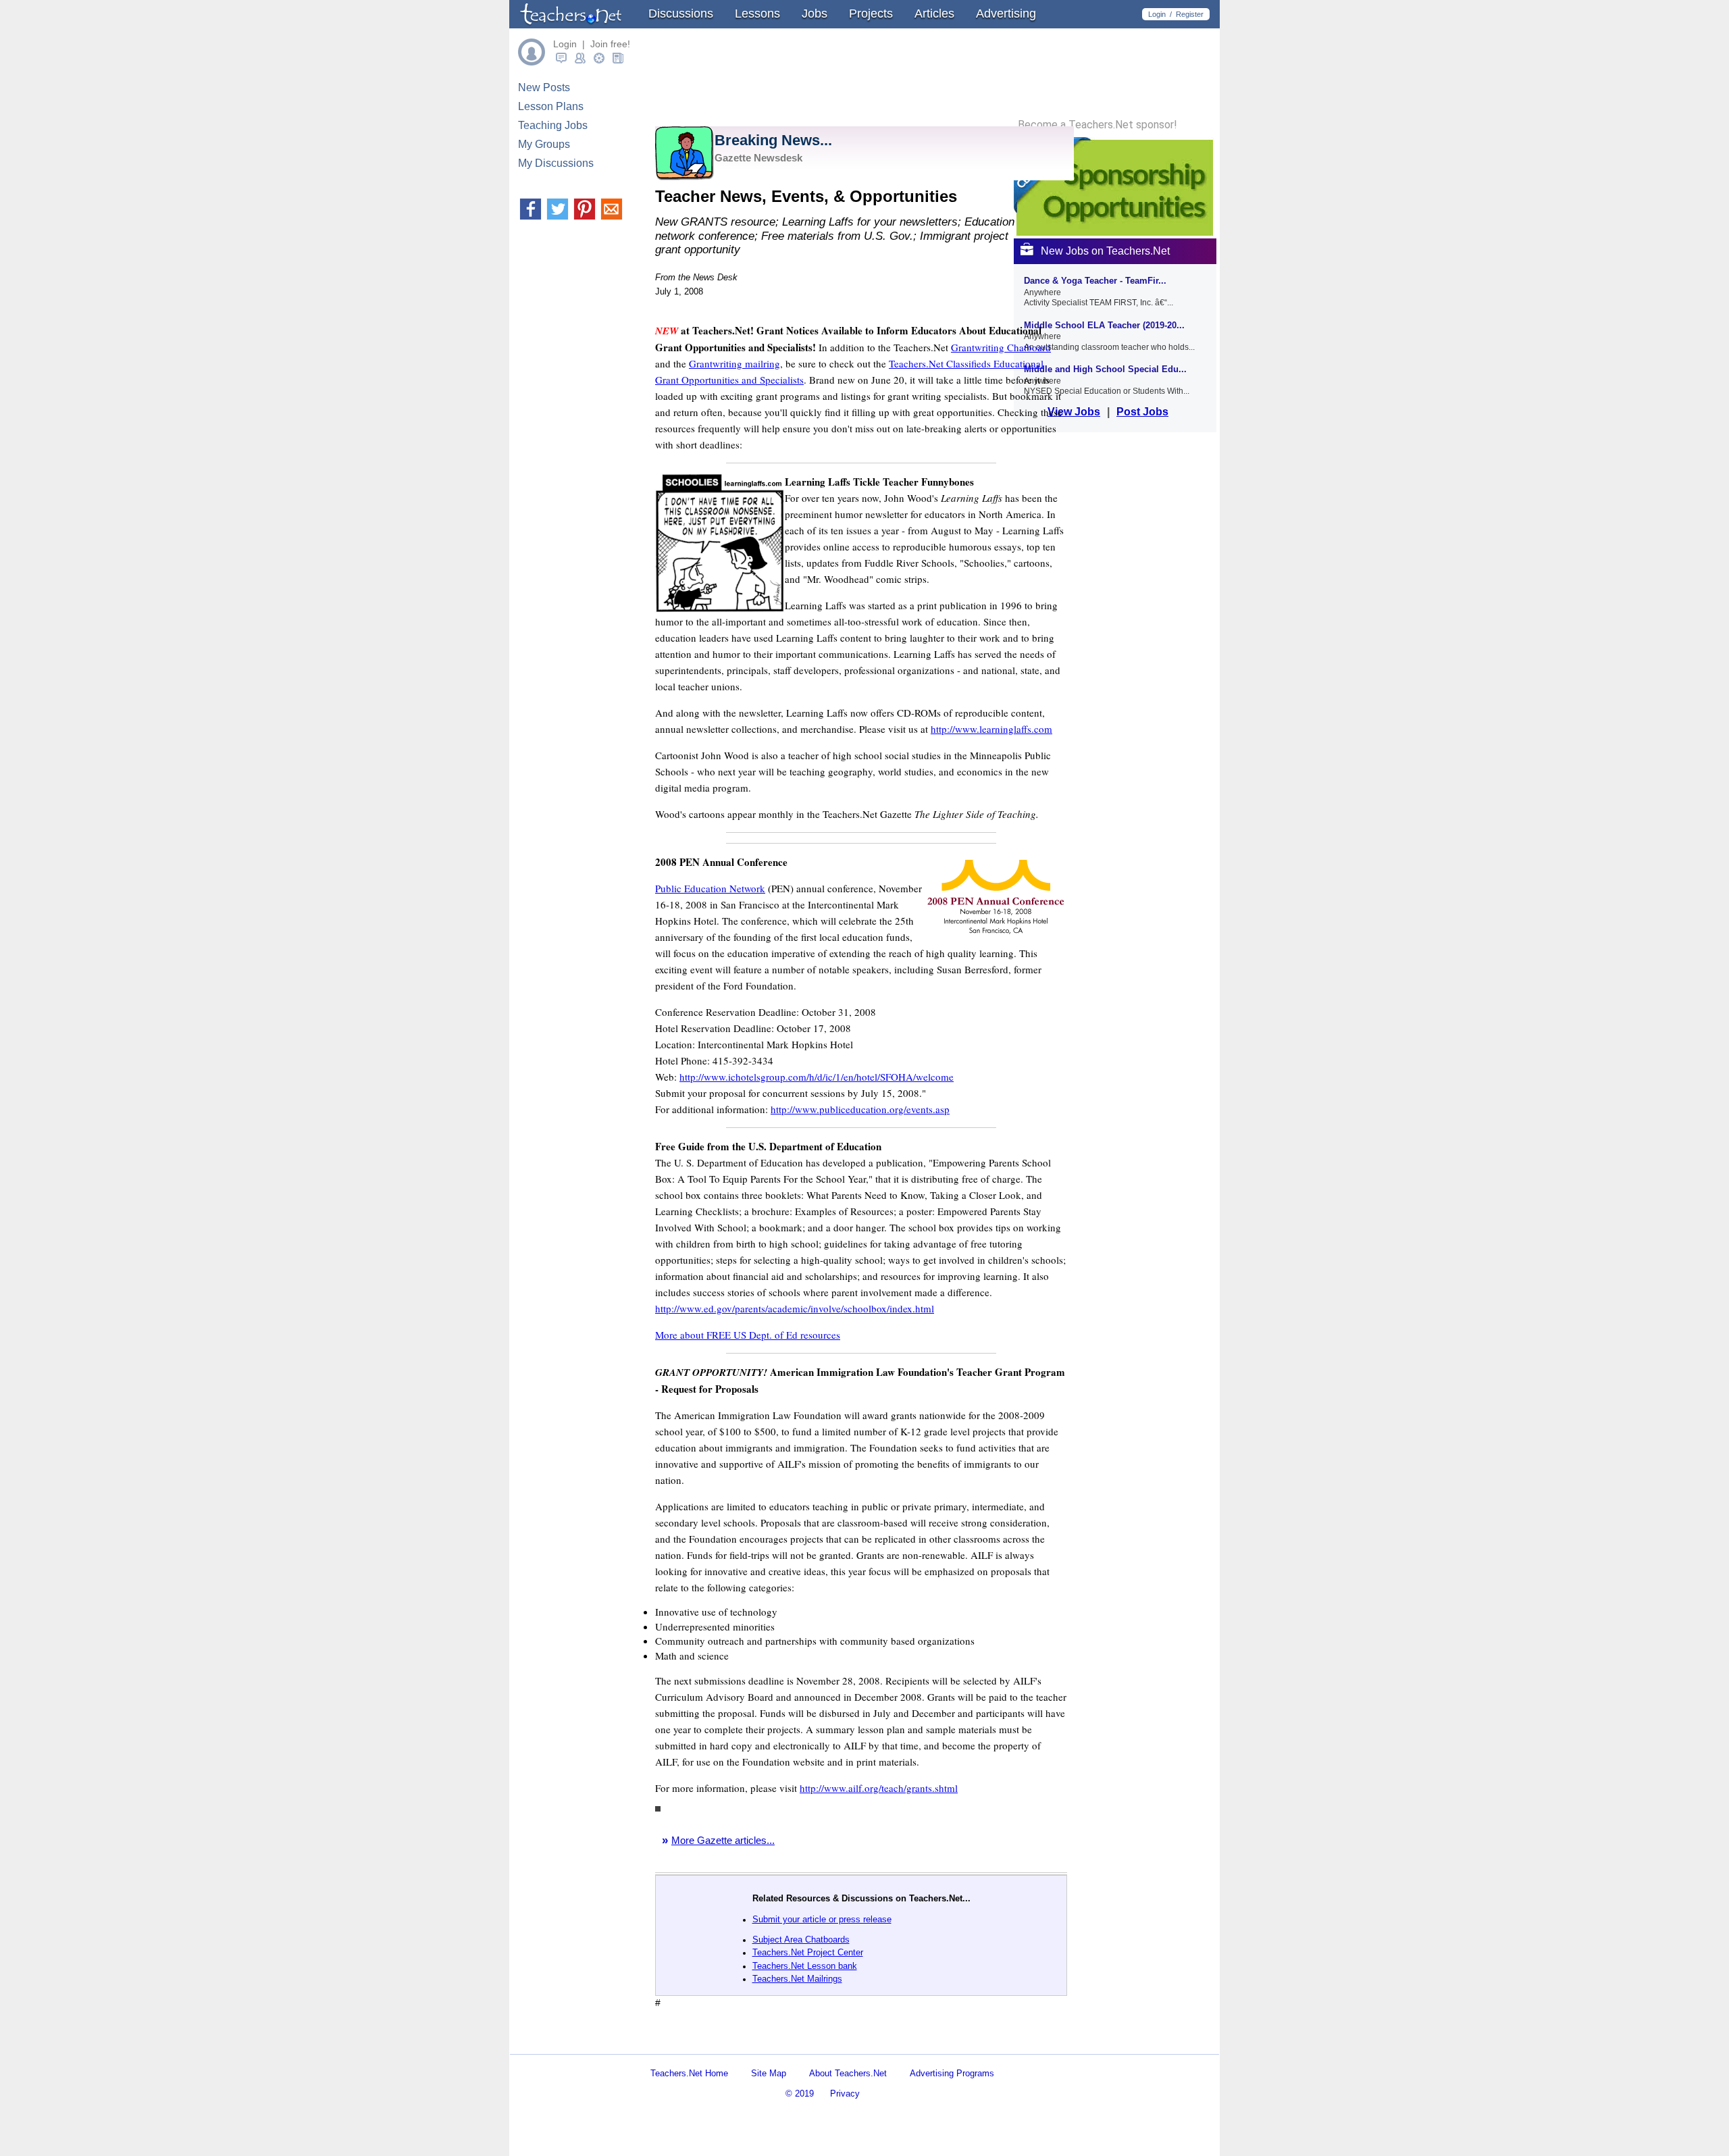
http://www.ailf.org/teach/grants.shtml (879, 1788)
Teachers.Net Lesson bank (805, 1966)
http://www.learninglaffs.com (991, 729)
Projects (871, 14)
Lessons (757, 14)
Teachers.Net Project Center (808, 1952)
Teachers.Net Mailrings (797, 1979)
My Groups (544, 144)
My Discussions (556, 163)
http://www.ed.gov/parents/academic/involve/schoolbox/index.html (795, 1308)
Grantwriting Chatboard (1001, 347)
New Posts (544, 87)
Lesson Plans (551, 106)
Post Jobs (1142, 412)
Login (1157, 14)
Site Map (769, 2073)
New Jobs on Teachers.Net (1105, 251)
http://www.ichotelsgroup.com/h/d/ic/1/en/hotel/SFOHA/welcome (817, 1077)
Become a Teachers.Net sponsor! (1098, 125)
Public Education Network (710, 888)
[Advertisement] (813, 2042)
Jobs (815, 14)
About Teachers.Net (848, 2073)
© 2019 (800, 2094)
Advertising (1006, 14)
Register (1190, 14)
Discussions (681, 14)
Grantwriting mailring (734, 363)
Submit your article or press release (822, 1919)
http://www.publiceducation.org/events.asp (860, 1109)
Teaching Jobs (553, 125)
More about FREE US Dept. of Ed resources (748, 1335)
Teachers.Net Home (689, 2073)
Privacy (845, 2094)
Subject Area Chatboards (801, 1940)
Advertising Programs (952, 2073)
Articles (934, 14)
